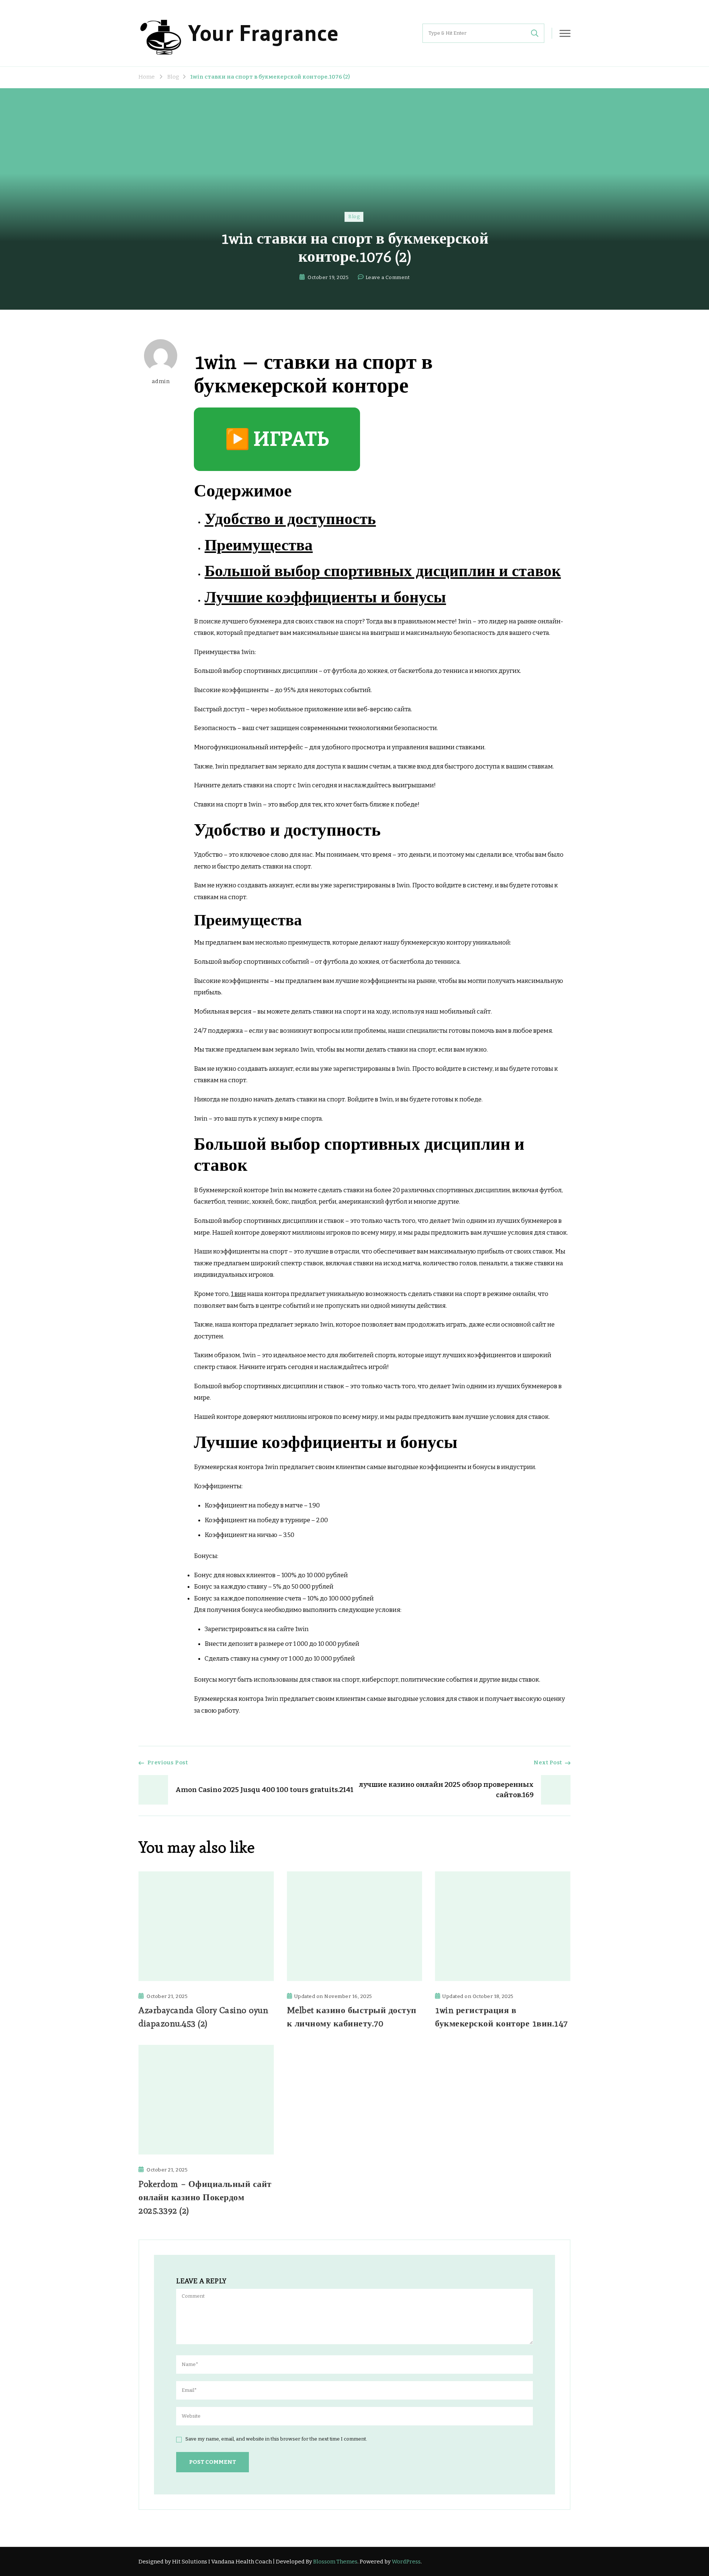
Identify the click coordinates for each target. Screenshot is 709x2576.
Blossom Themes (335, 2562)
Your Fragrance (263, 33)
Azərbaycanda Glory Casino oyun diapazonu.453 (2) (203, 2017)
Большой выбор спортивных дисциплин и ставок (383, 571)
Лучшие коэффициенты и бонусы (325, 597)
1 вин (238, 1294)
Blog (354, 217)
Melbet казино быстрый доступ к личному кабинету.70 (352, 2017)
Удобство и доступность (290, 519)
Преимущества (259, 545)
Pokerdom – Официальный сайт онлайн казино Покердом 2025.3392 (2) (205, 2197)
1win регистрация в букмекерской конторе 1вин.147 (501, 2017)
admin (161, 381)
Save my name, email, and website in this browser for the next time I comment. (276, 2439)
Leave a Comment (388, 278)
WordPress (406, 2562)
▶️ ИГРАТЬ (277, 439)
